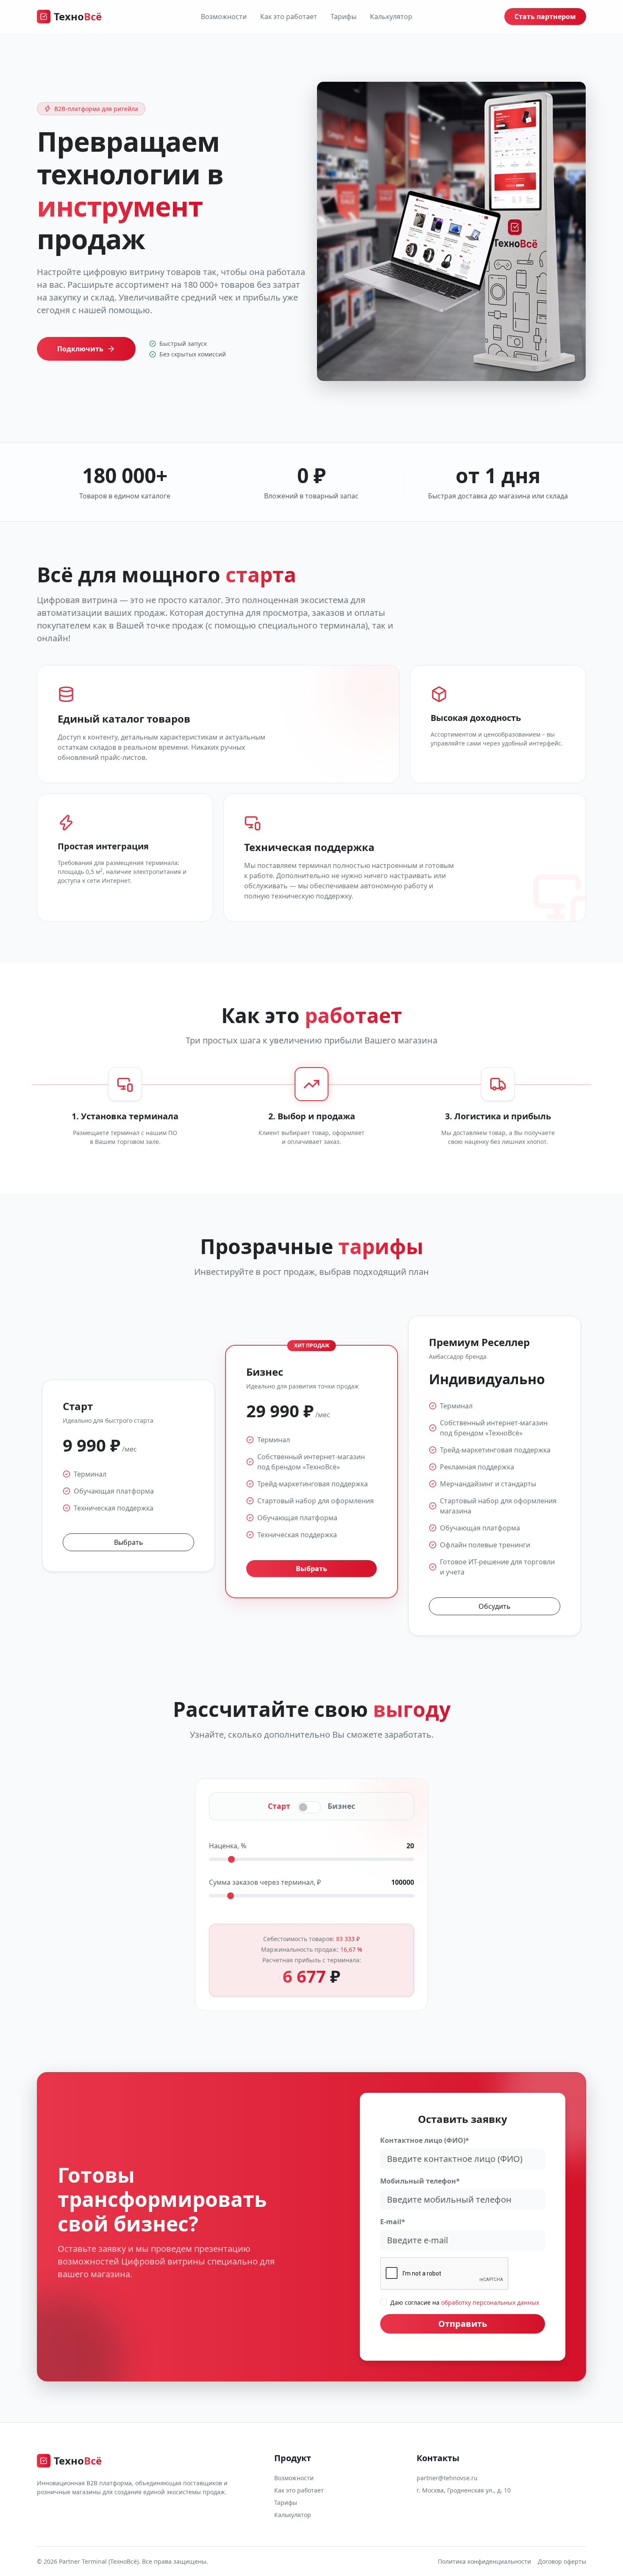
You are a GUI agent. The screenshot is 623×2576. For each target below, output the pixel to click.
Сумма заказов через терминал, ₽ (265, 1882)
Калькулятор (391, 17)
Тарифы (343, 17)
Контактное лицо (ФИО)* (425, 2140)
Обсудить (495, 1606)
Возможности (224, 17)
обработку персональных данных (490, 2302)
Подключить (80, 349)
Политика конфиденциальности (484, 2561)
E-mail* (393, 2222)
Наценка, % (228, 1846)
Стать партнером (545, 17)
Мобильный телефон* (420, 2181)
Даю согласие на (465, 2302)
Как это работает (289, 17)
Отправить (463, 2324)
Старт (279, 1806)
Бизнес (341, 1806)
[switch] (309, 1807)
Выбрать (129, 1542)
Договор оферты (562, 2561)
